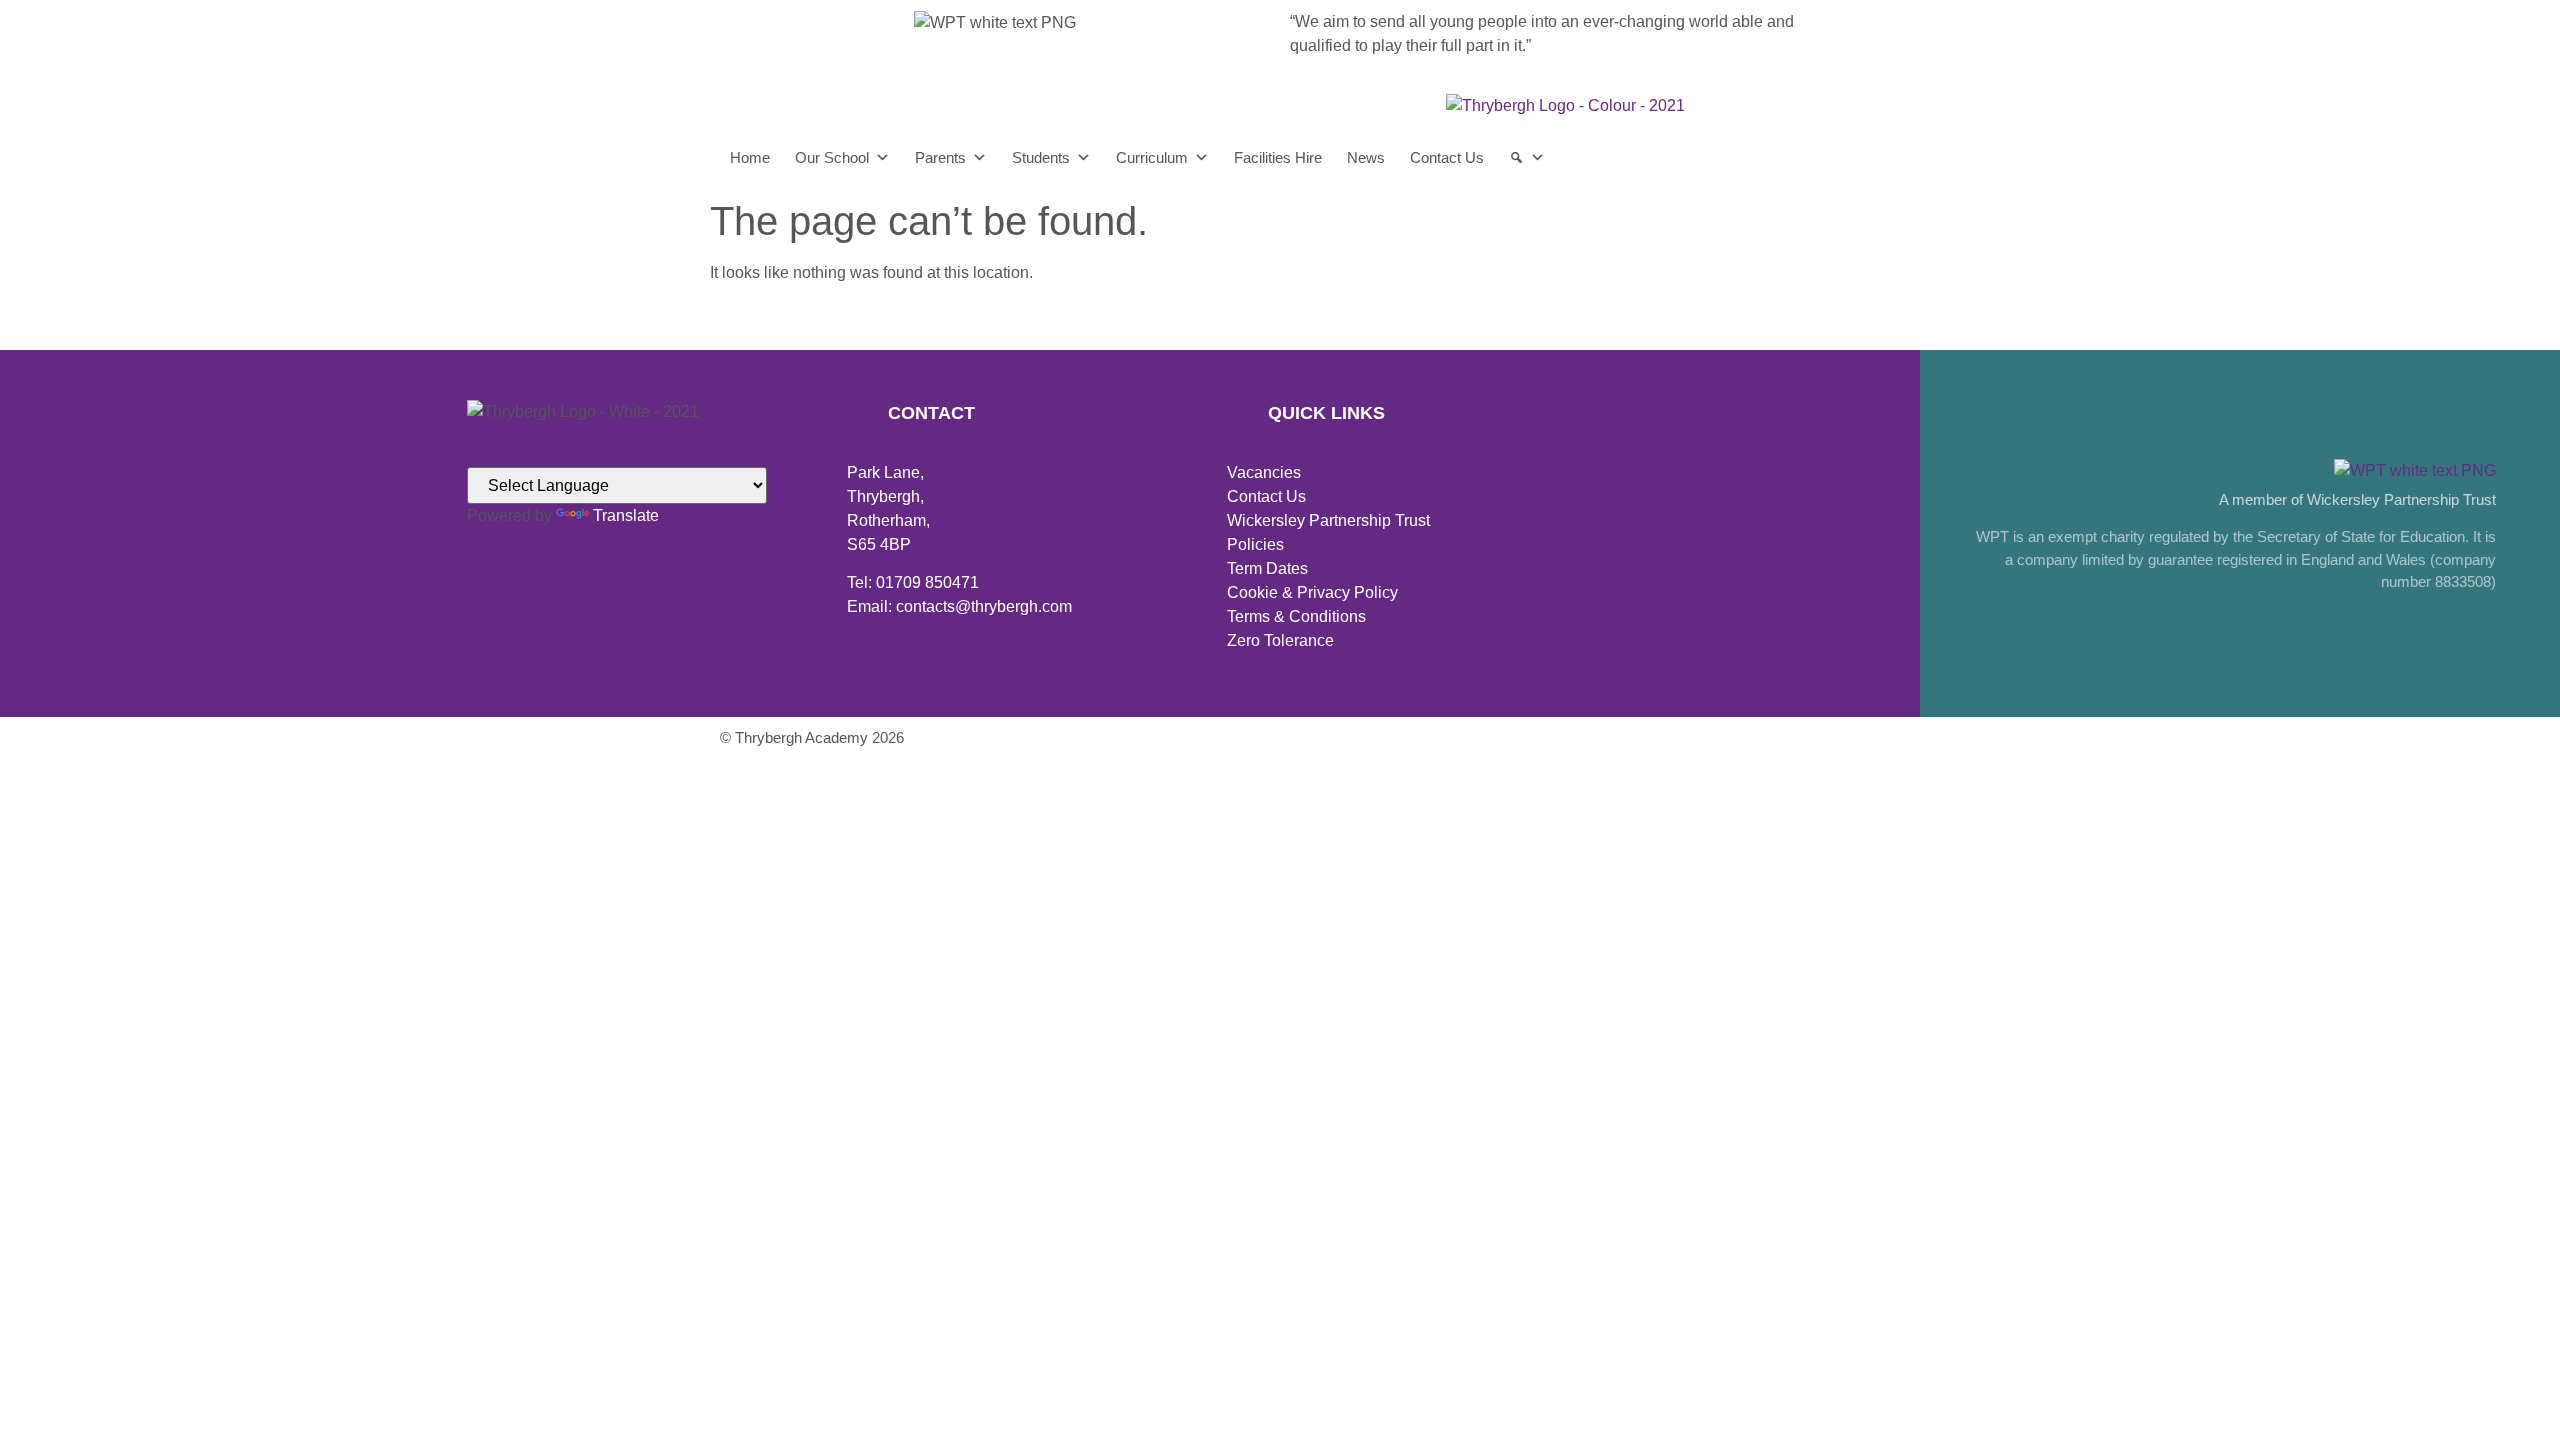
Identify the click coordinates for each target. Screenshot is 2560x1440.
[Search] (1527, 158)
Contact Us (1447, 157)
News (1366, 157)
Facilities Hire (1278, 157)
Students (1041, 157)
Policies (1255, 544)
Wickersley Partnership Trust (1328, 520)
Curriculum (1152, 157)
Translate (626, 515)
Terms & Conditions (1296, 616)
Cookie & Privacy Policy (1312, 592)
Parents (940, 157)
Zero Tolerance (1280, 640)
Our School (832, 157)
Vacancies (1264, 472)
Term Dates (1267, 568)
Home (750, 157)
